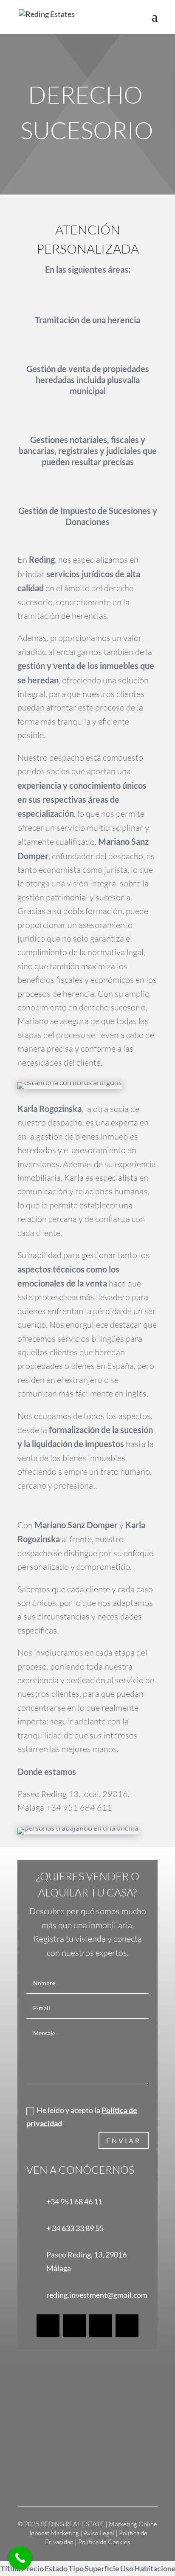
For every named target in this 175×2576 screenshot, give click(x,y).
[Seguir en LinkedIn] (101, 2326)
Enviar (124, 2140)
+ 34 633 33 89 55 (75, 2228)
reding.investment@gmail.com (97, 2295)
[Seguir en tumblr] (127, 2326)
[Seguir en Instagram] (74, 2326)
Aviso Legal (100, 2533)
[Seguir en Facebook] (48, 2326)
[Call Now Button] (20, 2558)
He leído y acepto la (82, 2117)
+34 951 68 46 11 (74, 2201)
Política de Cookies (104, 2542)
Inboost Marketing (54, 2533)
